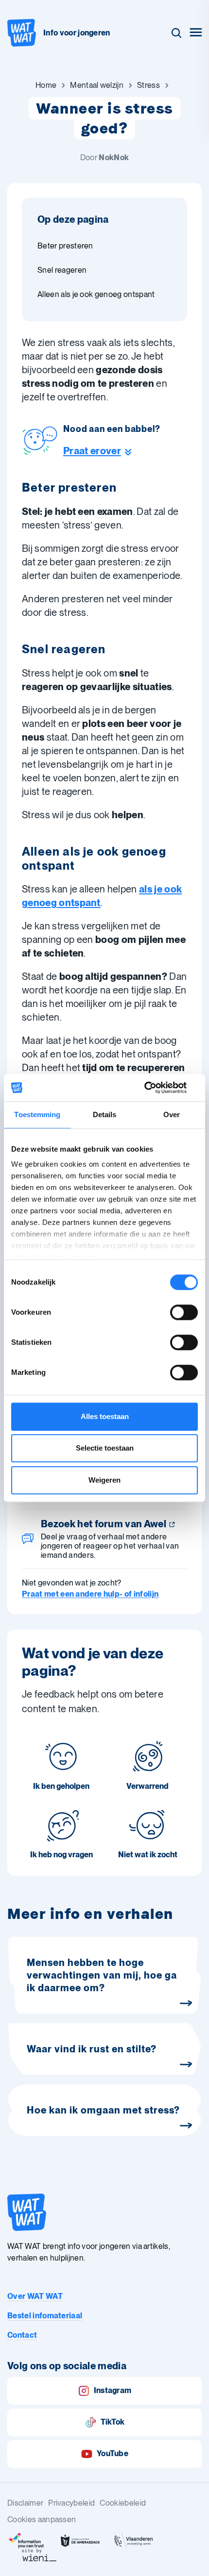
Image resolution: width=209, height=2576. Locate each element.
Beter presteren (65, 246)
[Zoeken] (176, 33)
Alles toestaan (105, 1416)
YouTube (113, 2453)
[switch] (184, 1312)
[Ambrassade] (80, 2541)
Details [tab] (105, 1115)
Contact (22, 2335)
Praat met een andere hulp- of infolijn (90, 1594)
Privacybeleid (71, 2503)
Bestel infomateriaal (45, 2316)
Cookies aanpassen (42, 2519)
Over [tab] (172, 1115)
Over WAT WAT (35, 2296)
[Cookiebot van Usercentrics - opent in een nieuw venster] (155, 1088)
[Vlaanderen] (134, 2541)
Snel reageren (62, 270)
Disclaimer (25, 2503)
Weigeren (104, 1480)
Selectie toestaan (105, 1448)
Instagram (113, 2390)
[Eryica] (27, 2541)
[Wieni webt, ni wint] (39, 2555)
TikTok (113, 2422)
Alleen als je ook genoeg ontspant (96, 294)
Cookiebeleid (123, 2503)
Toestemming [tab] (37, 1115)
